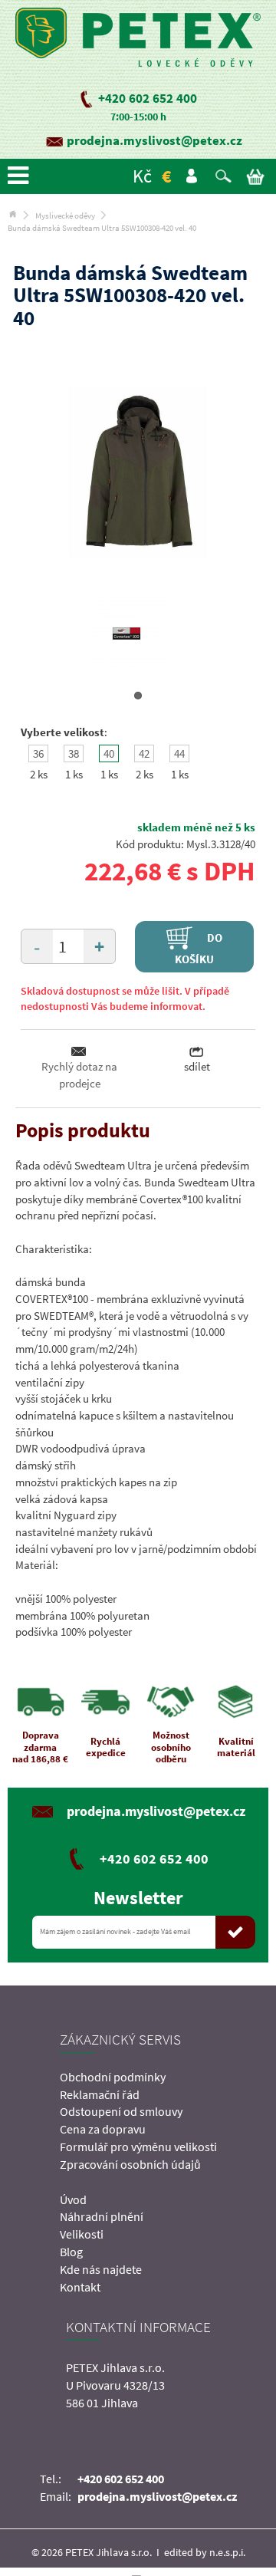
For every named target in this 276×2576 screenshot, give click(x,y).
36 (38, 753)
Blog (71, 2252)
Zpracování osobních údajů (130, 2164)
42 (144, 753)
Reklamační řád (100, 2094)
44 (179, 753)
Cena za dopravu (103, 2129)
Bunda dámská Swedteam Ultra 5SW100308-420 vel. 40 (102, 228)
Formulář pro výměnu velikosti (138, 2147)
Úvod (73, 2199)
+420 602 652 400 (148, 98)
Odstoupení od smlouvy (121, 2111)
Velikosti (82, 2234)
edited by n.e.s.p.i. (205, 2552)
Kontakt (80, 2287)
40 (109, 753)
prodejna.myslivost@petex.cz (154, 140)
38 (74, 753)
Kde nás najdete (101, 2269)
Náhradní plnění (102, 2216)
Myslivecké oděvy (65, 215)
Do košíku (199, 947)
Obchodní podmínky (113, 2077)
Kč (142, 176)
